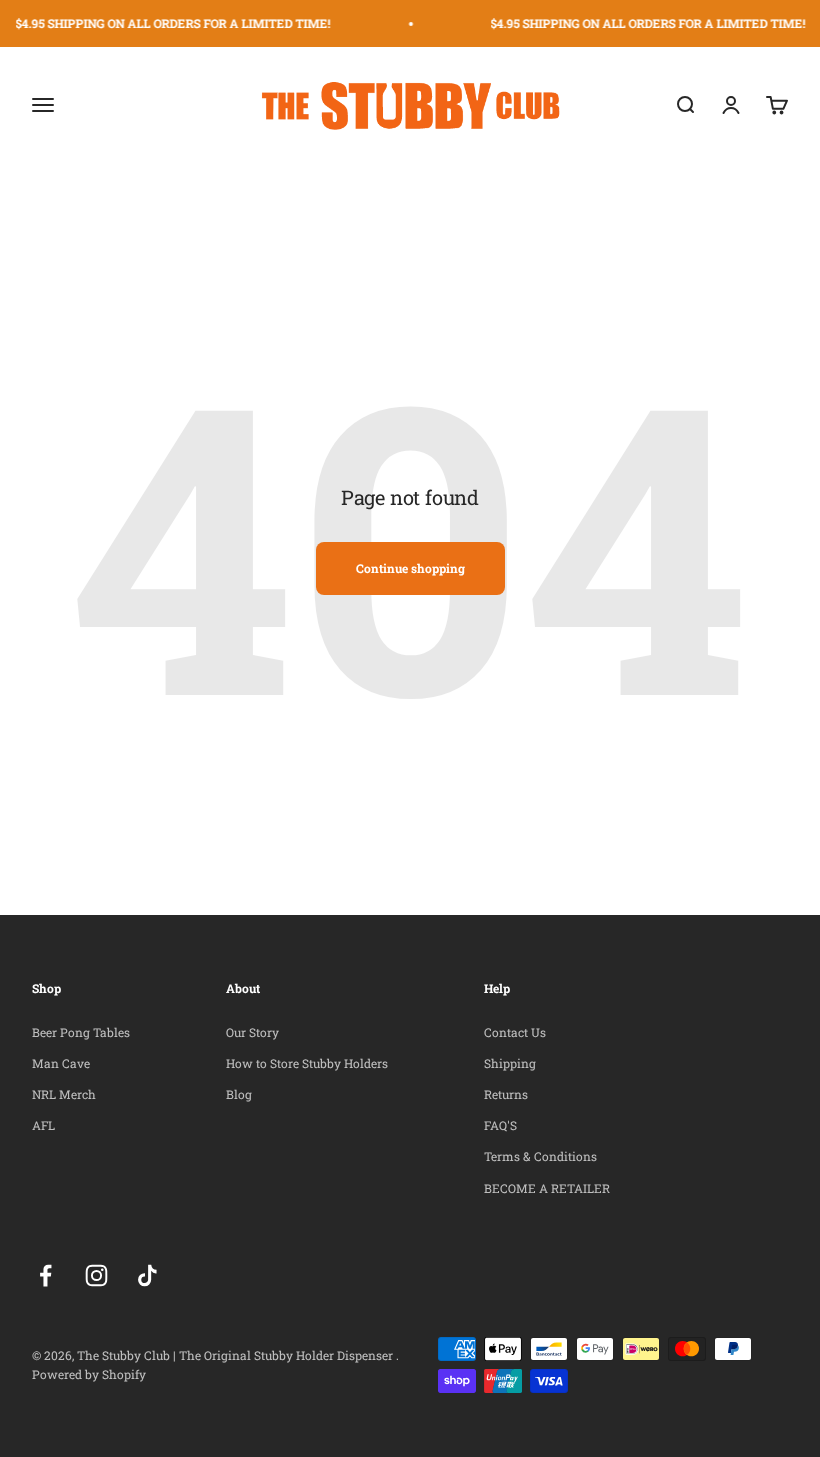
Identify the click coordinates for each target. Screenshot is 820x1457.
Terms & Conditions (540, 1156)
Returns (506, 1094)
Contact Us (515, 1032)
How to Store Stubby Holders (307, 1063)
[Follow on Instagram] (96, 1275)
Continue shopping (410, 568)
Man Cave (61, 1063)
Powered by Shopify (89, 1374)
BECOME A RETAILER (547, 1188)
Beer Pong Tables (81, 1032)
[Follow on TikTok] (147, 1275)
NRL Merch (64, 1094)
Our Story (252, 1032)
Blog (239, 1094)
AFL (43, 1125)
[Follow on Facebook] (45, 1275)
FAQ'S (500, 1125)
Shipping (510, 1063)
